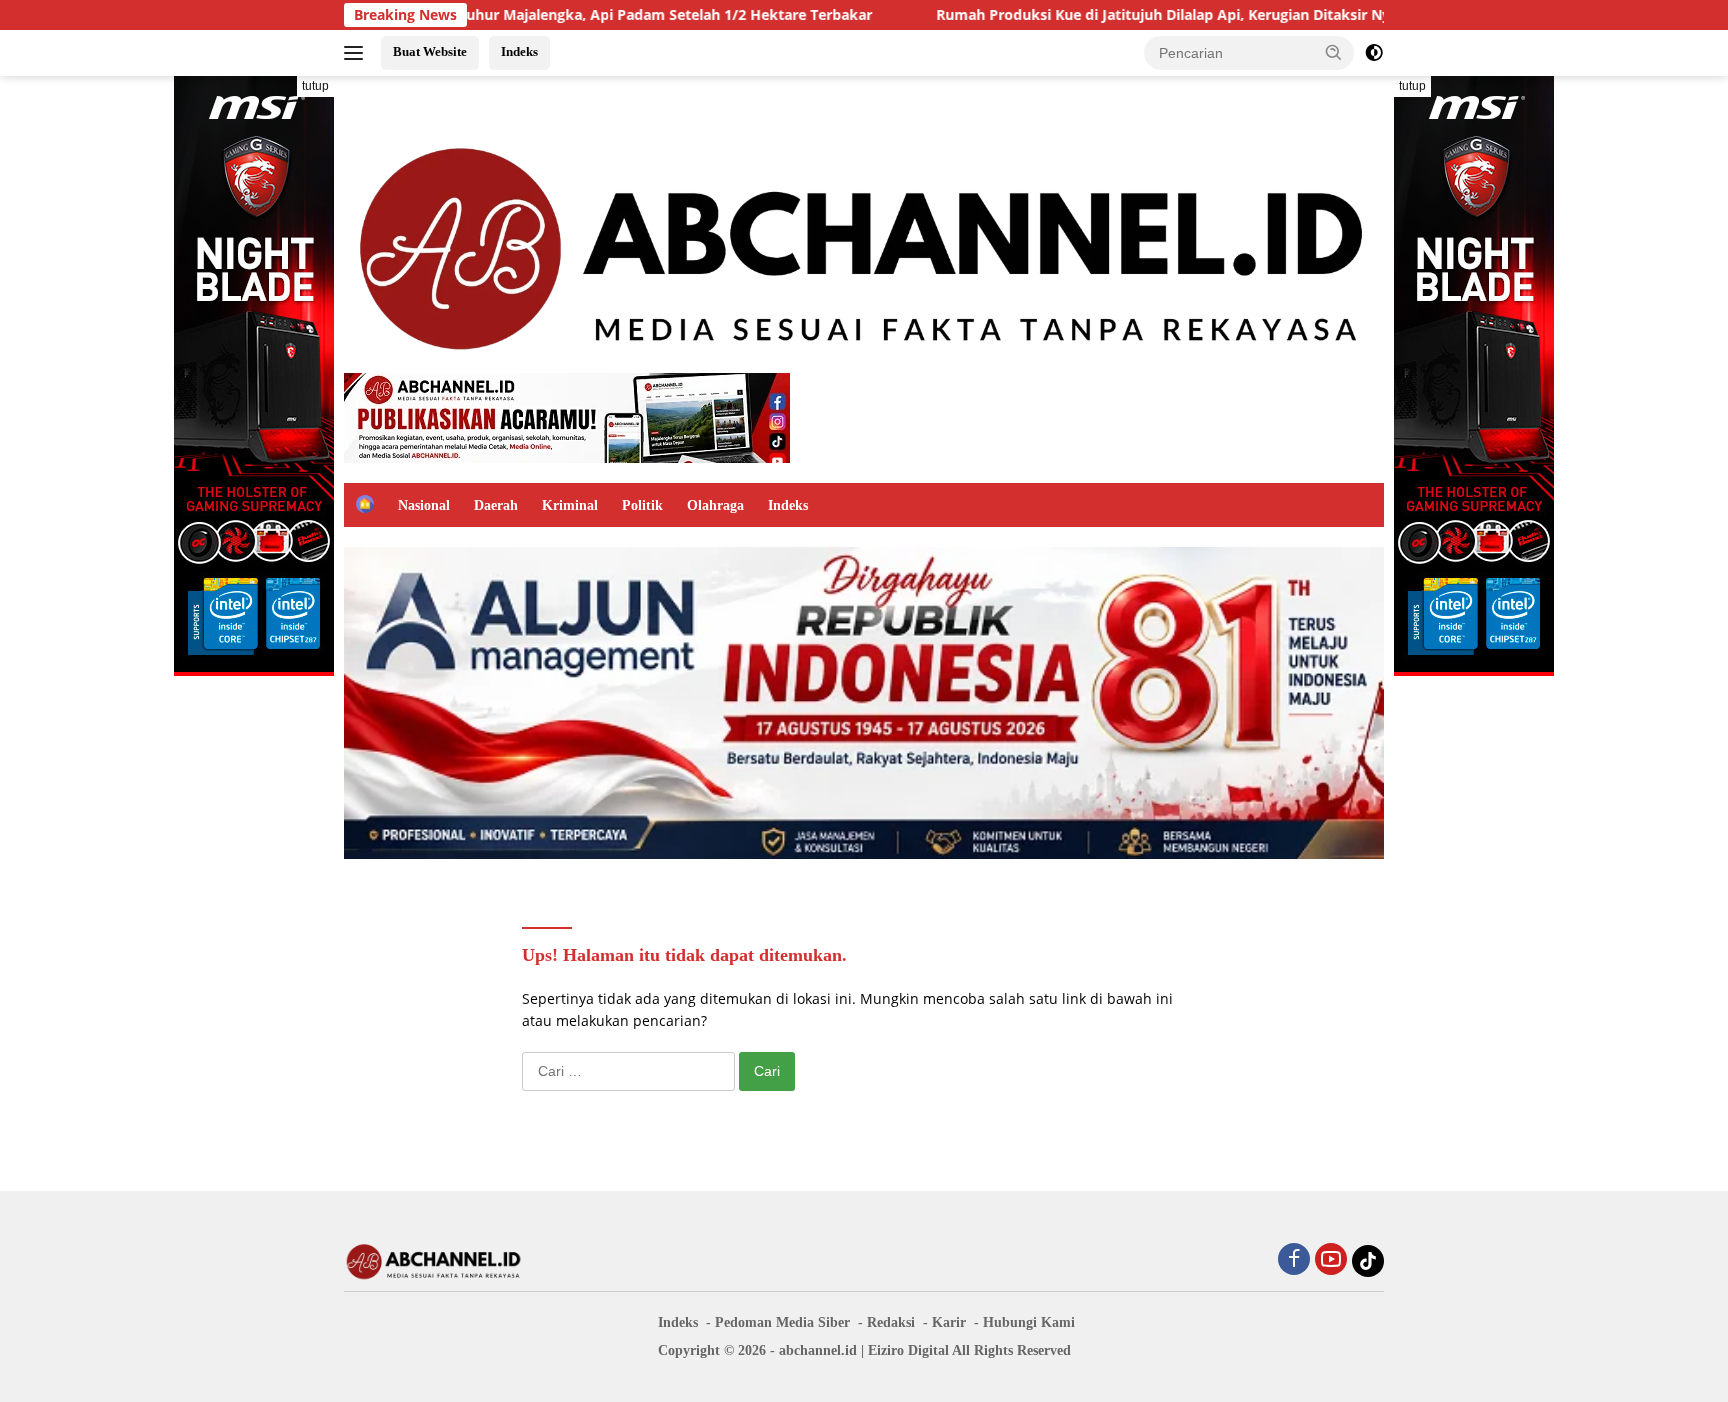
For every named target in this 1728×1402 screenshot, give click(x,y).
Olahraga (715, 505)
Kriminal (570, 505)
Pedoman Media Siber (782, 1322)
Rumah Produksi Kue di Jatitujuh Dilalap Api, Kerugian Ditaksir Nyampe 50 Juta (1128, 15)
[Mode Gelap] (1374, 53)
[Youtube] (1331, 1260)
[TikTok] (1368, 1261)
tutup (315, 86)
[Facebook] (1294, 1260)
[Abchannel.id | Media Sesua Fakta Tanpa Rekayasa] (864, 242)
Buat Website (430, 51)
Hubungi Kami (1029, 1322)
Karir (949, 1322)
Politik (642, 505)
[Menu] (357, 53)
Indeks (519, 51)
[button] (1334, 52)
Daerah (496, 505)
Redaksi (891, 1322)
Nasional (424, 505)
